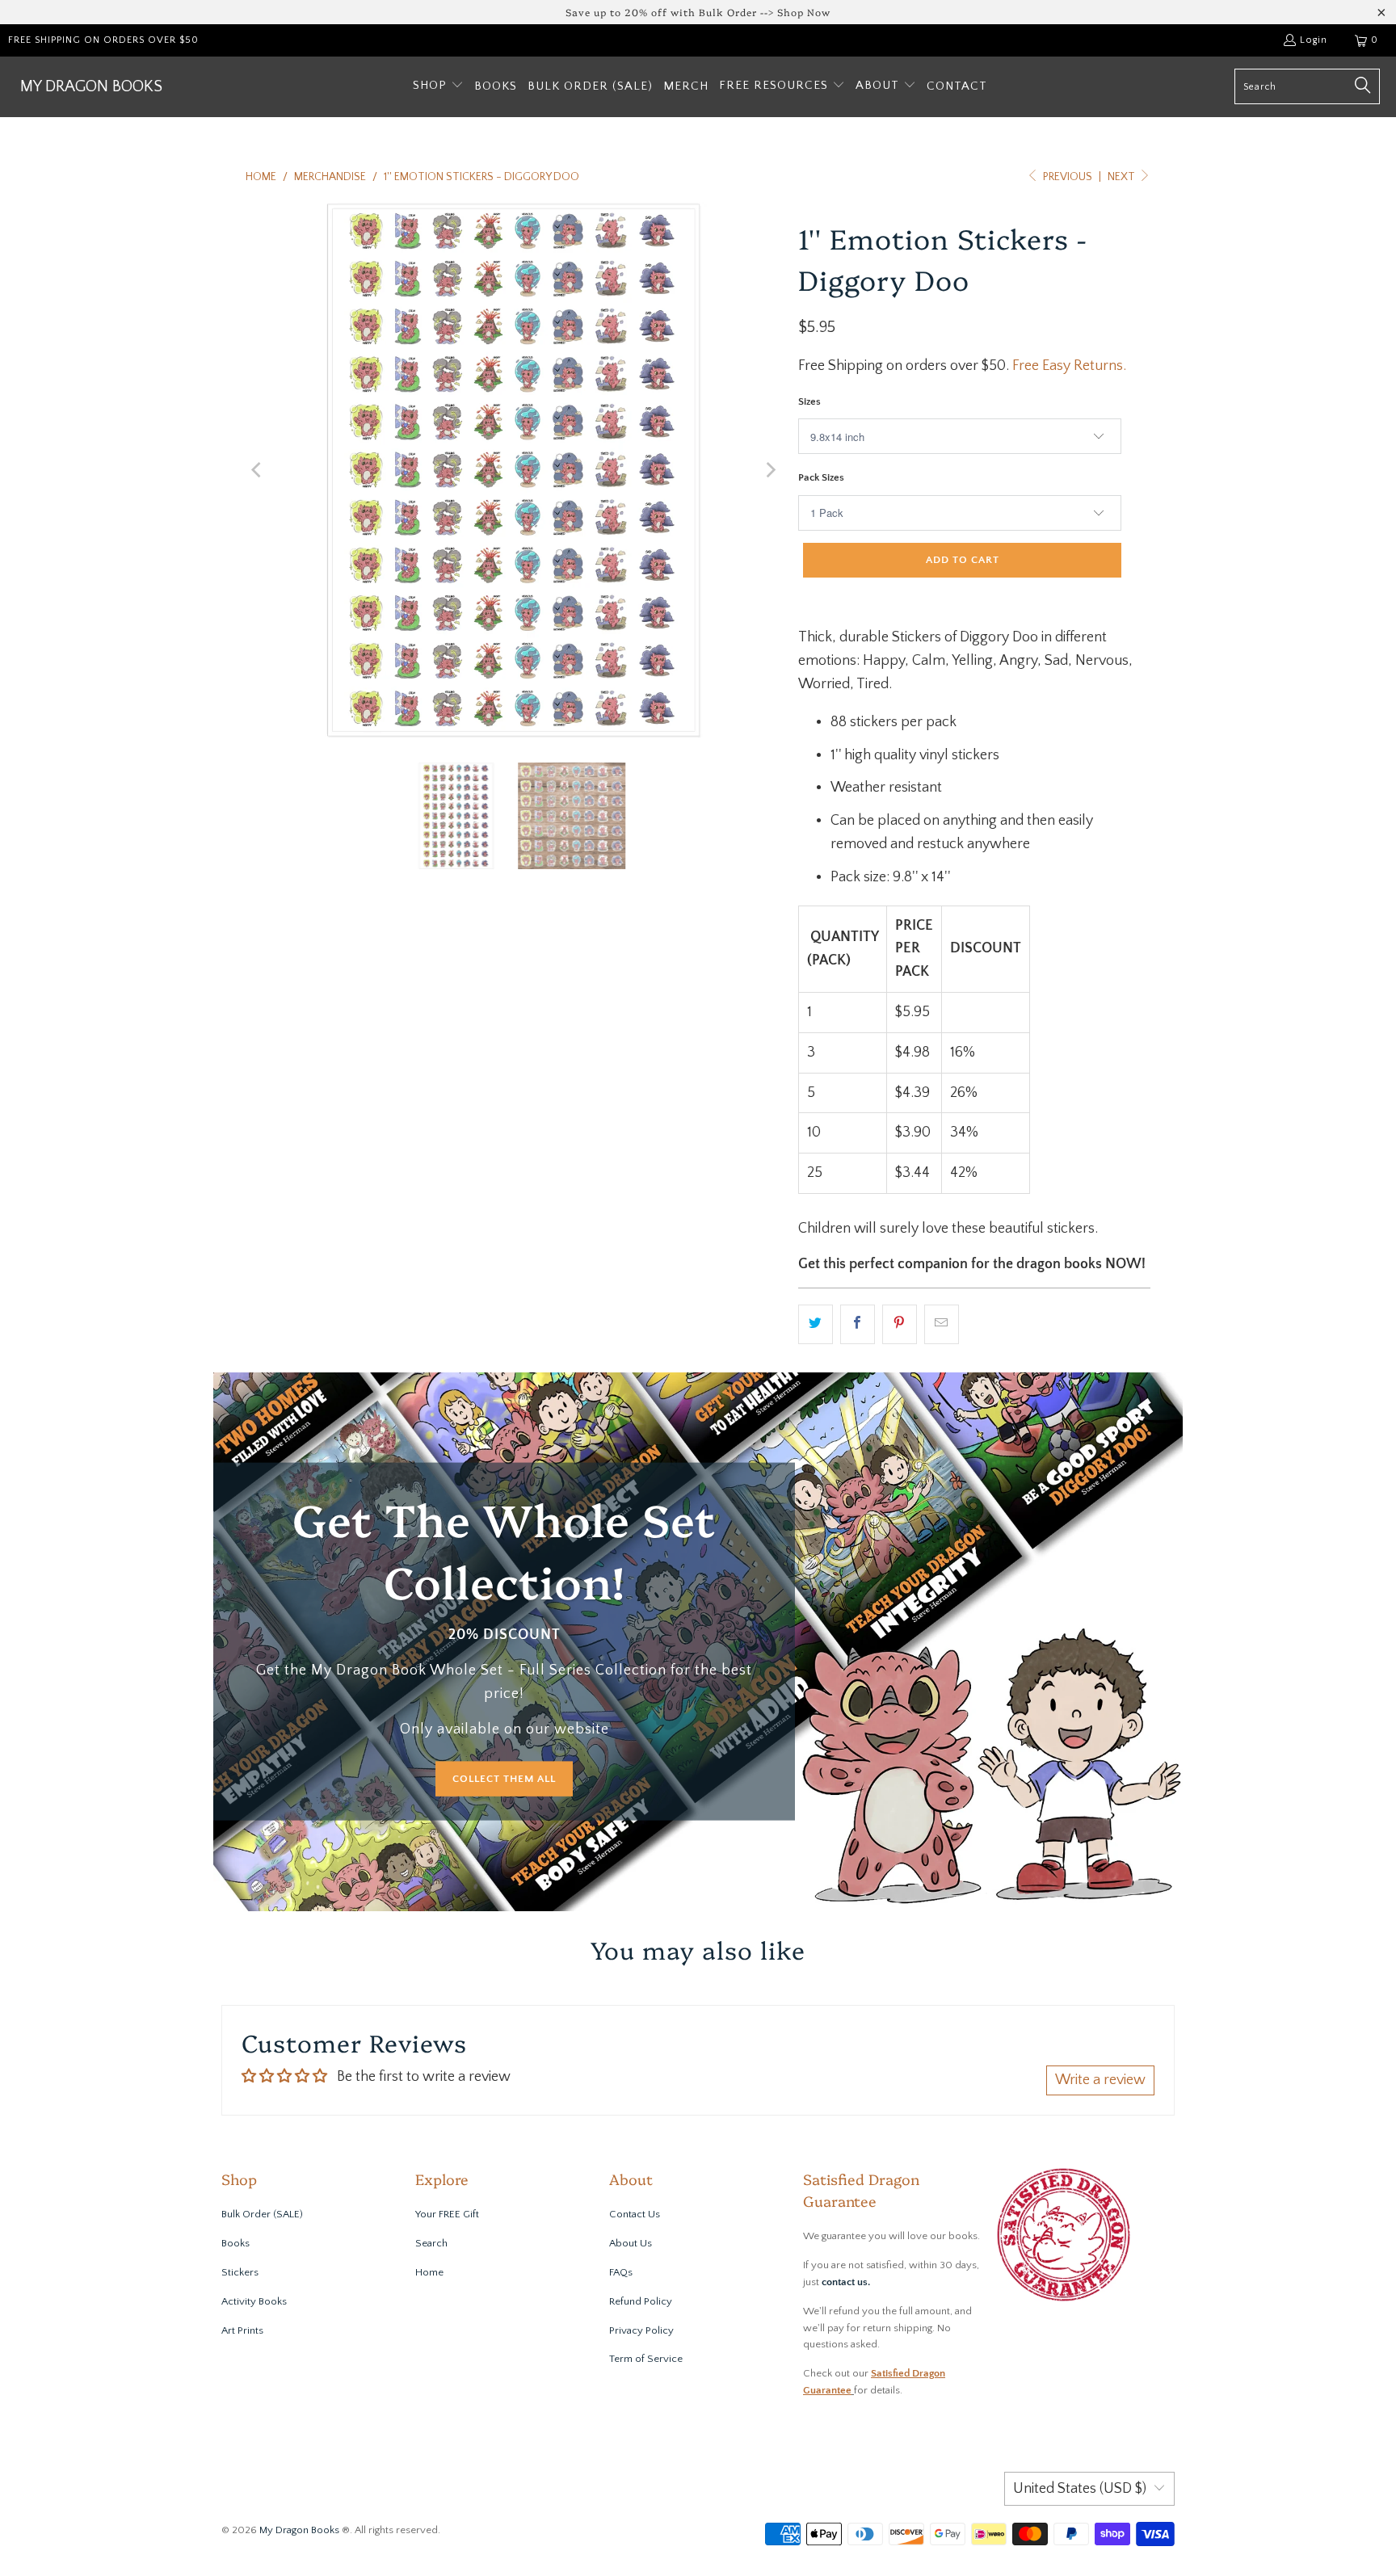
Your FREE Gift (447, 2214)
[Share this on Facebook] (858, 1324)
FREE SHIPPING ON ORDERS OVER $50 (103, 40)
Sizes (809, 401)
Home (429, 2272)
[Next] (770, 470)
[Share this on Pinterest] (900, 1324)
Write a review (1100, 2080)
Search (431, 2243)
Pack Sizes (821, 477)
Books (235, 2243)
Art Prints (242, 2330)
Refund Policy (641, 2301)
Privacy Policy (641, 2330)
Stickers (240, 2272)
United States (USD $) (1080, 2489)
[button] (438, 87)
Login (1314, 40)
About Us (631, 2243)
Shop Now (804, 12)
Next (1123, 177)
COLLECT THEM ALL (504, 1778)
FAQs (621, 2272)
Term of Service (646, 2359)
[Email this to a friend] (942, 1324)
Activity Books (254, 2301)
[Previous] (258, 470)
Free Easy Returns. (1069, 366)
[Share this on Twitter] (816, 1324)
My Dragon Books (299, 2530)
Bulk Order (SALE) (262, 2214)
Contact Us (635, 2214)
